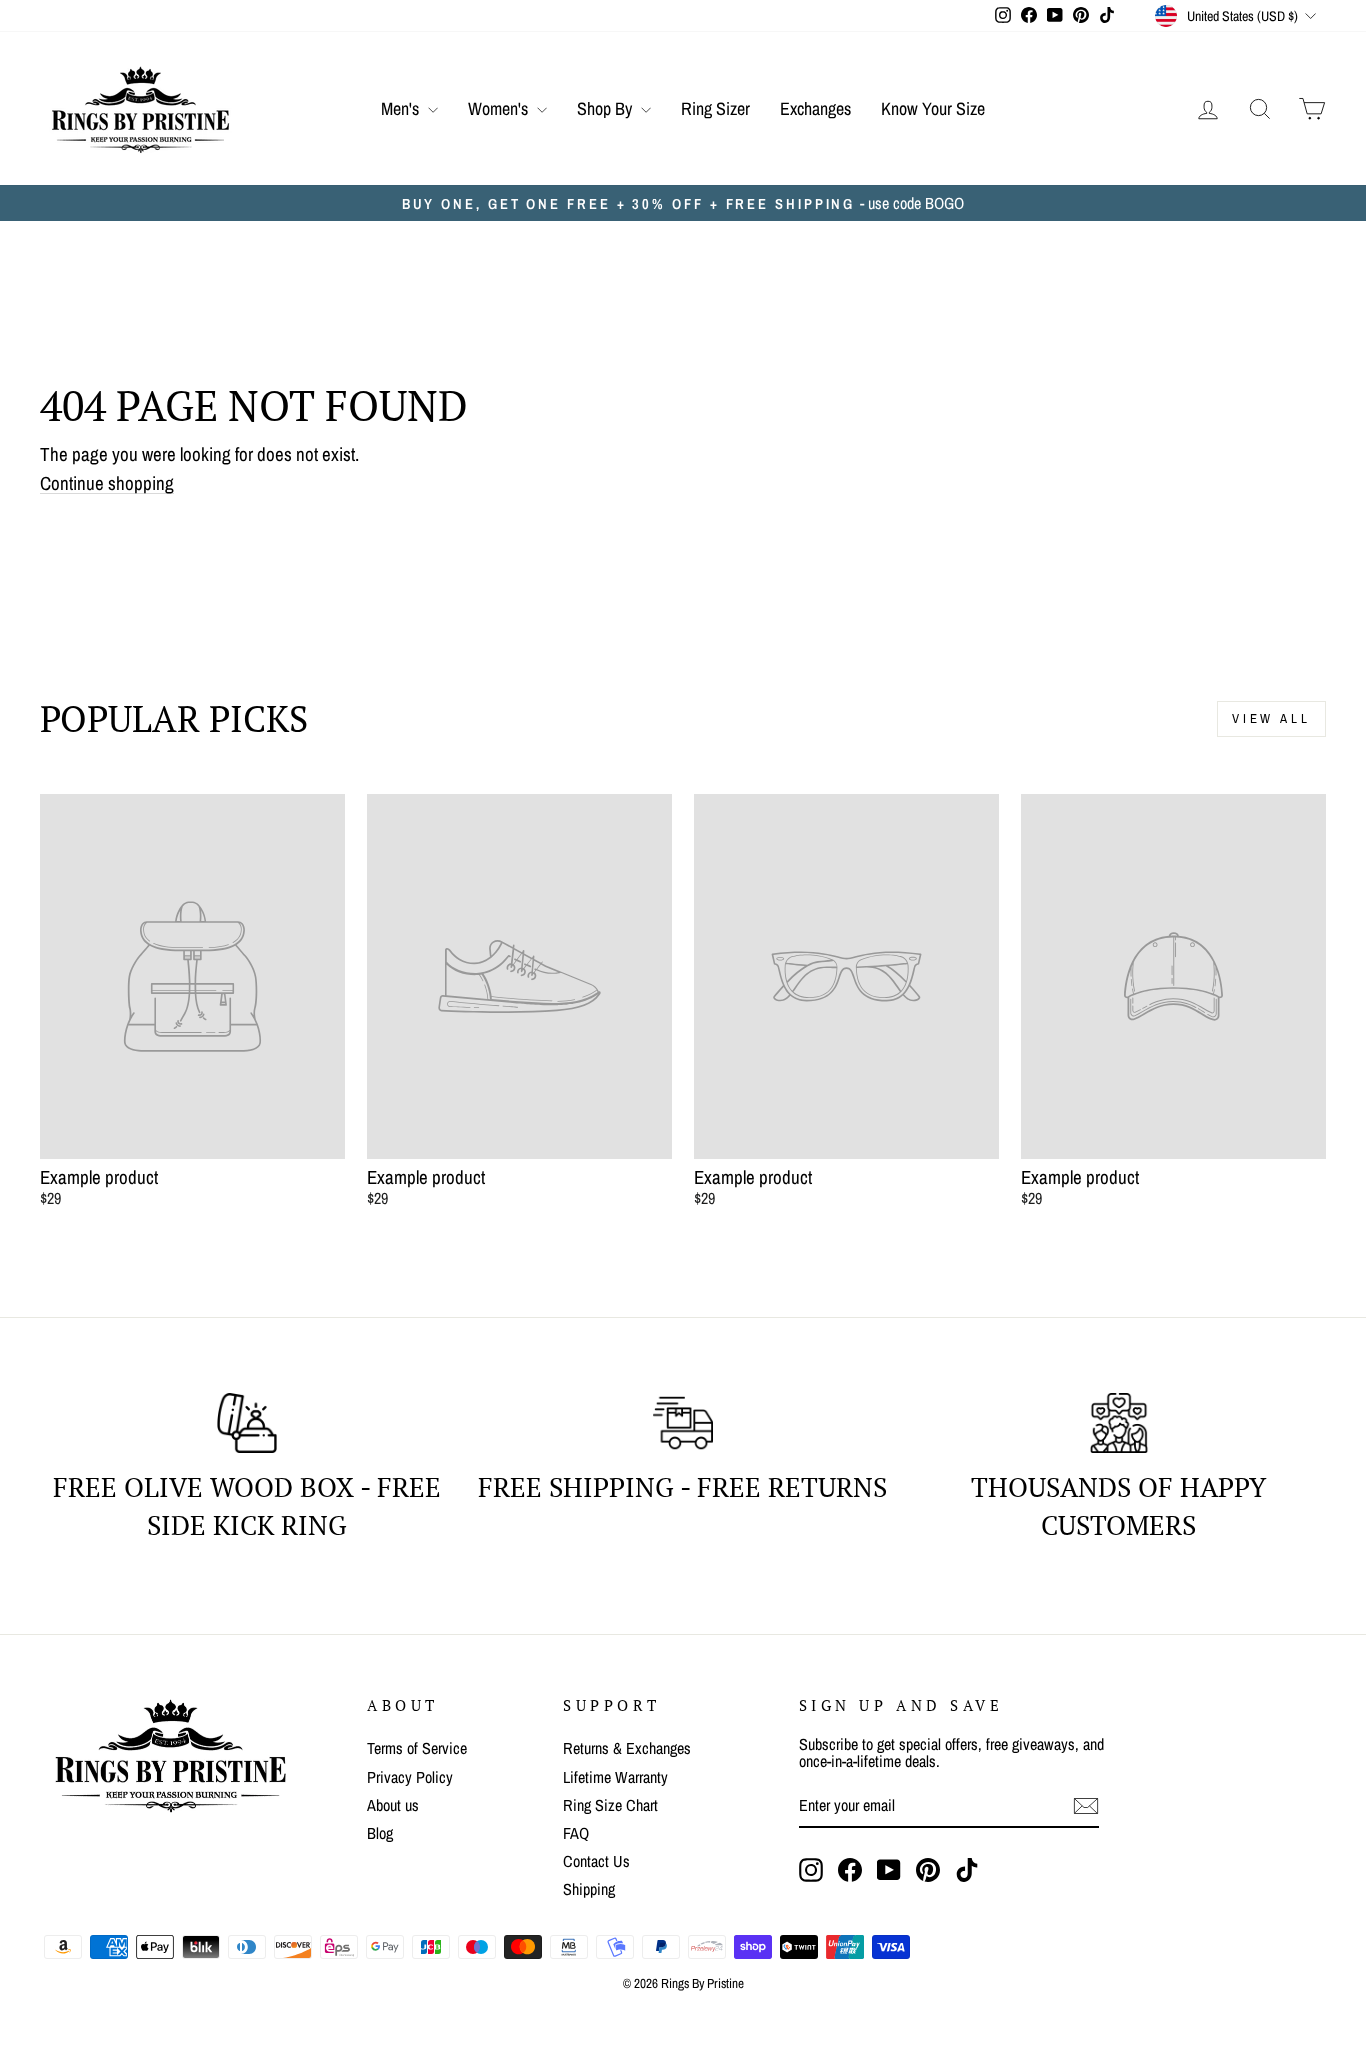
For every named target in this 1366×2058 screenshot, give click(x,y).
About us (393, 1805)
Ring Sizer (715, 108)
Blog (380, 1833)
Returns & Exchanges (627, 1748)
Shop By (606, 108)
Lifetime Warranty (615, 1777)
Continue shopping (107, 484)
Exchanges (815, 108)
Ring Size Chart (610, 1805)
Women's (500, 108)
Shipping (589, 1889)
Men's (402, 108)
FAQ (576, 1833)
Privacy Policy (410, 1777)
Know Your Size (933, 108)
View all (1271, 718)
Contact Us (596, 1861)
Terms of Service (417, 1748)
